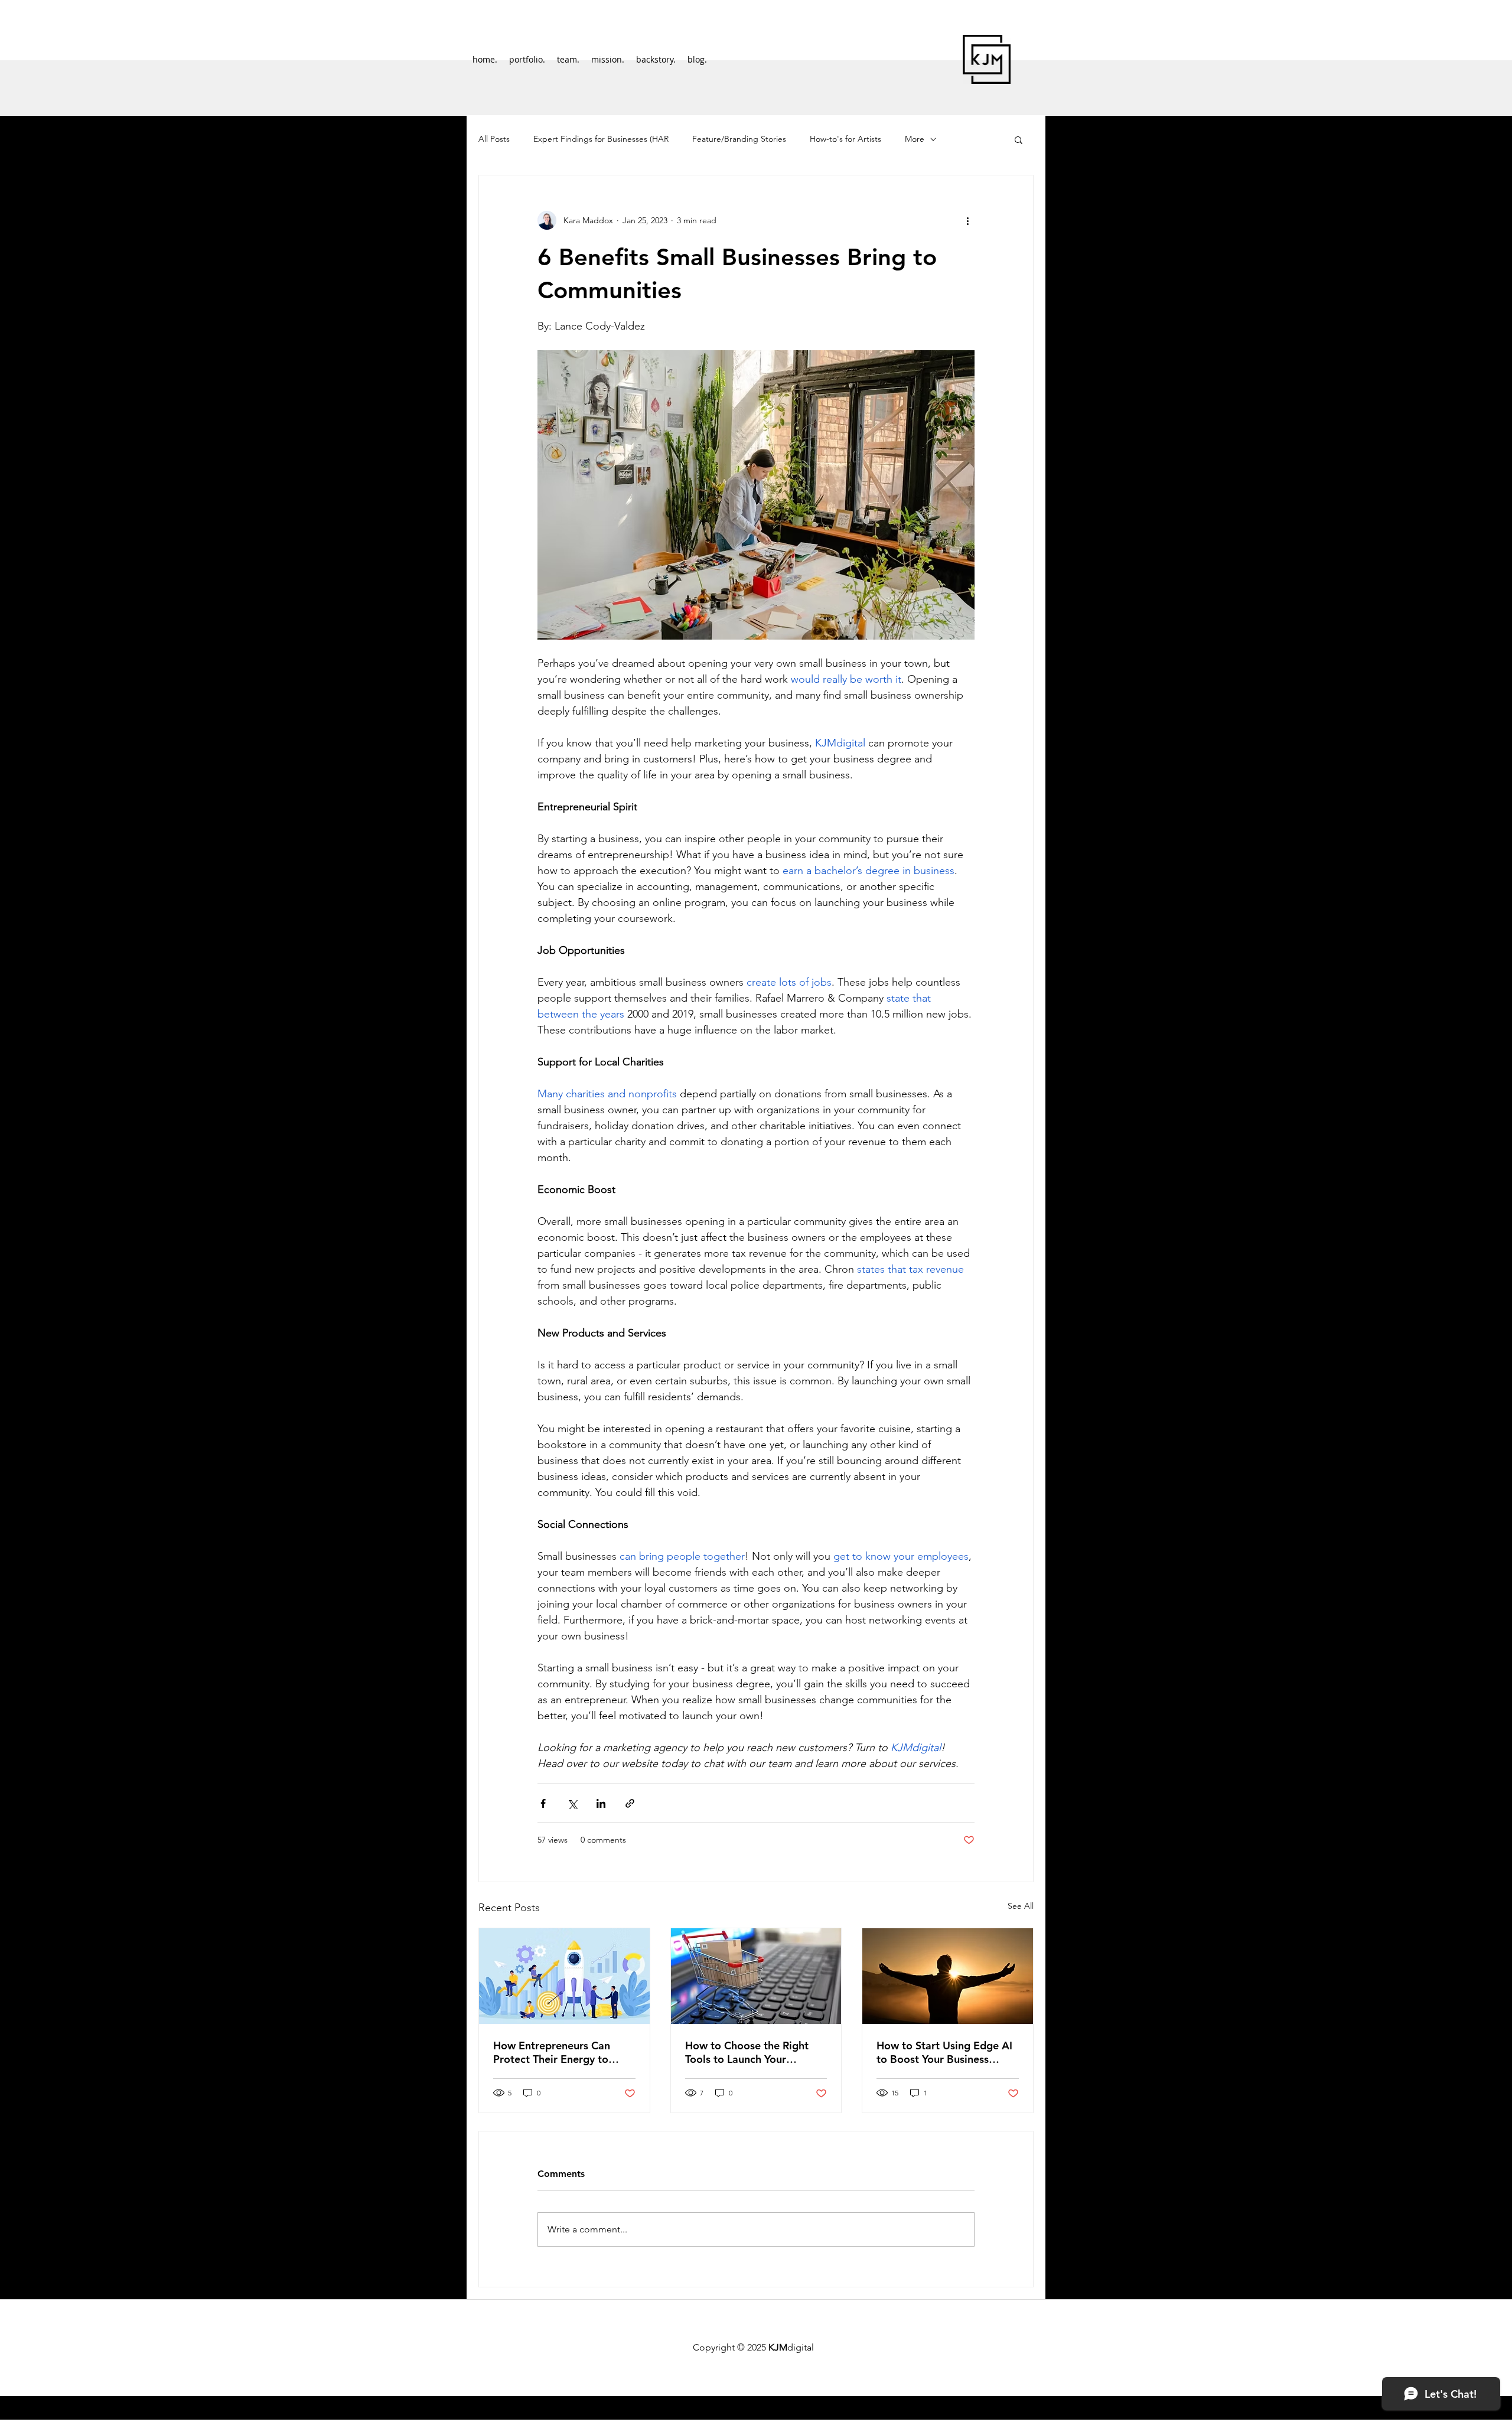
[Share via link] (630, 1803)
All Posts (494, 139)
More (915, 139)
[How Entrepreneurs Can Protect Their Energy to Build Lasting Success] (564, 1976)
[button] (1019, 139)
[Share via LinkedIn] (601, 1803)
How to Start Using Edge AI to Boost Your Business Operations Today (944, 2052)
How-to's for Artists (845, 139)
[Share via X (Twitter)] (572, 1803)
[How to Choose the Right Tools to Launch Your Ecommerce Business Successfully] (756, 1976)
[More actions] (967, 220)
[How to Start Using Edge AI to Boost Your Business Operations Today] (948, 1976)
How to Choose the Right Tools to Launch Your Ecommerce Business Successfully (747, 2052)
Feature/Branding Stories (739, 139)
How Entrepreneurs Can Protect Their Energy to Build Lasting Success (552, 2052)
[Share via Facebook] (543, 1803)
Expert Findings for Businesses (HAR (601, 139)
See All (1021, 1906)
